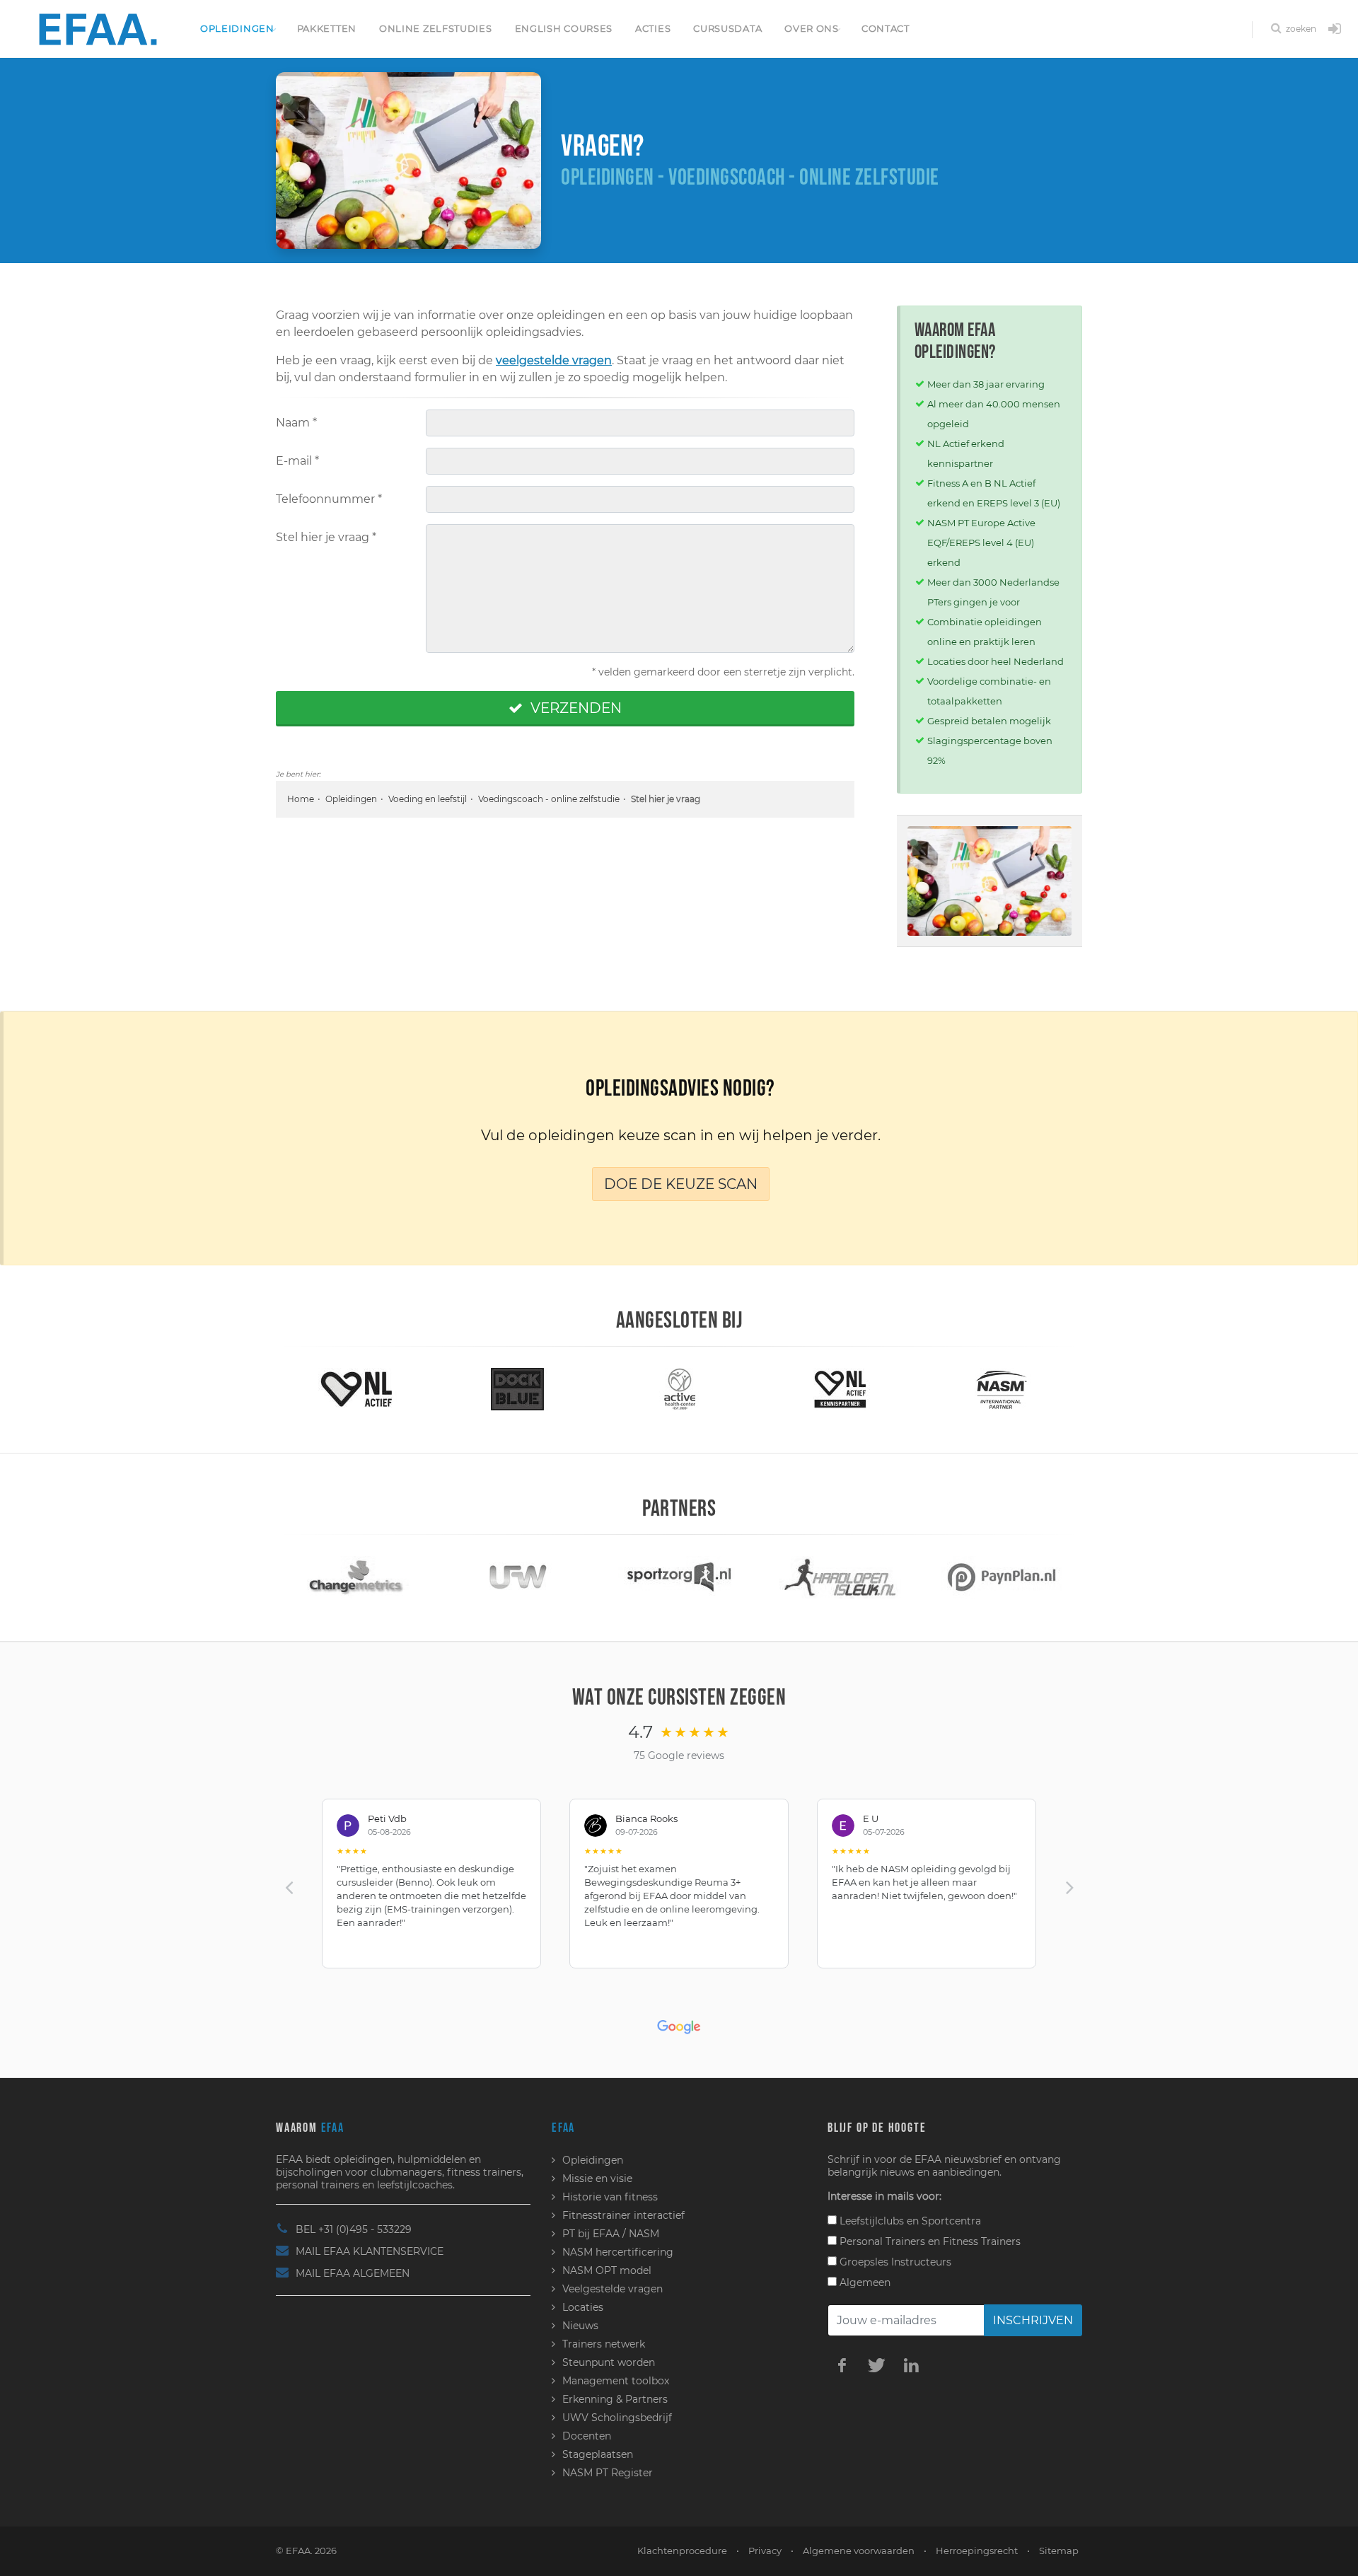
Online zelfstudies (436, 28)
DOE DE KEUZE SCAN (681, 1184)
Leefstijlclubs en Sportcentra (909, 2221)
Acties (653, 28)
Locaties (583, 2307)
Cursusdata (727, 28)
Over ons (812, 28)
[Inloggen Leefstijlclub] (1335, 30)
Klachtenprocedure (682, 2551)
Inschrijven (1033, 2320)
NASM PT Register (608, 2473)
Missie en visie (597, 2178)
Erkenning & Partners (615, 2399)
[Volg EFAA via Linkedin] (911, 2365)
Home (301, 799)
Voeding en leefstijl (428, 799)
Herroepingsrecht (977, 2551)
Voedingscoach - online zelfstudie (549, 799)
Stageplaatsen (598, 2454)
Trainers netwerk (604, 2344)
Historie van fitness (610, 2197)
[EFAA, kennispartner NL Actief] (707, 1388)
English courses (564, 28)
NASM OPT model (607, 2270)
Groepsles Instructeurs (894, 2262)
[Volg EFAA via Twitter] (876, 2365)
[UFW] (396, 1577)
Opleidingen (237, 28)
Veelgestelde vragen (613, 2289)
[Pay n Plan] (879, 1577)
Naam (296, 423)
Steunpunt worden (609, 2362)
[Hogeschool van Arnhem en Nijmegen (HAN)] (1040, 1577)
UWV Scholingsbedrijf (617, 2418)
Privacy (765, 2551)
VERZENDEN (574, 708)
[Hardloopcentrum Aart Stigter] (718, 1577)
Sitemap (1059, 2551)
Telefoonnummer (329, 499)
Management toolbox (616, 2381)
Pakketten (327, 28)
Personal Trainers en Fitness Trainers (929, 2241)
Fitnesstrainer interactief (623, 2215)
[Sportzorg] (557, 1577)
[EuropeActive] (1030, 1388)
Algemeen (864, 2282)
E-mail (297, 461)
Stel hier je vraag (326, 537)
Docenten (587, 2436)
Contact (886, 28)
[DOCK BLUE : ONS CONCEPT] (385, 1388)
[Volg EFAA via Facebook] (842, 2365)
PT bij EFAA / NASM (611, 2234)
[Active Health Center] (546, 1388)
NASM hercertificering (618, 2252)
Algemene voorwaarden (859, 2551)
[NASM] (869, 1388)
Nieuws (580, 2326)
